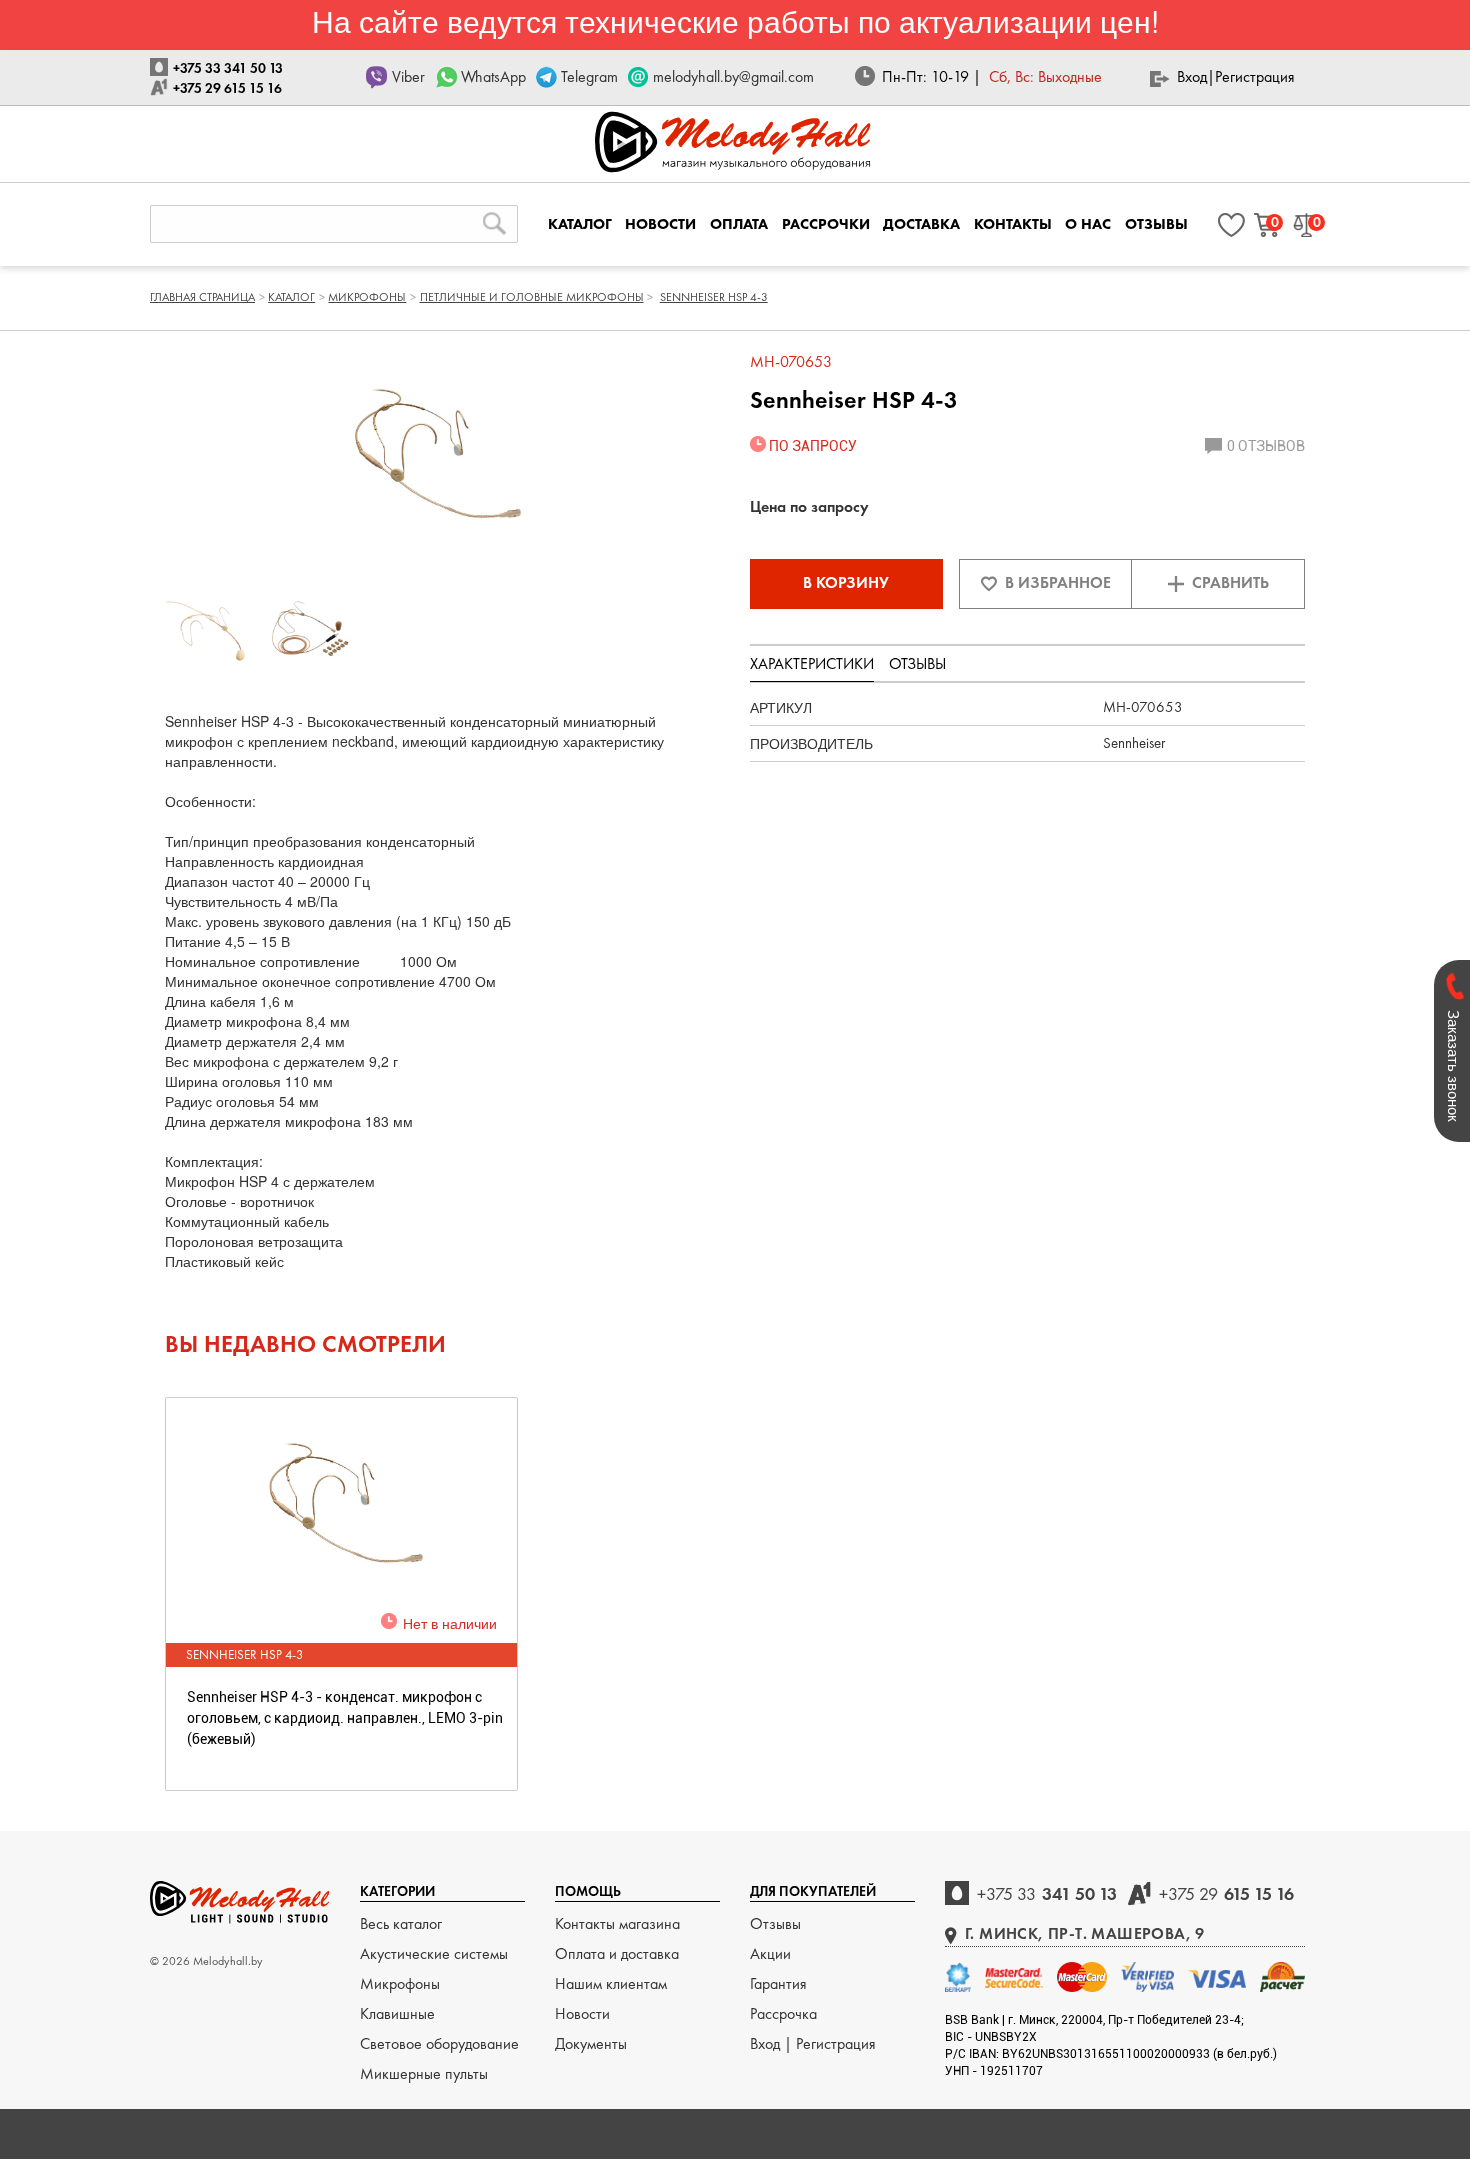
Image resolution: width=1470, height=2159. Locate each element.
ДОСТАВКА (921, 224)
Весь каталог (401, 1923)
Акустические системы (434, 1953)
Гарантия (778, 1983)
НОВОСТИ (660, 224)
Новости (582, 2013)
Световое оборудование (439, 2043)
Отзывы (775, 1923)
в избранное (1058, 582)
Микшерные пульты (424, 2073)
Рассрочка (783, 2013)
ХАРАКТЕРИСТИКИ (812, 663)
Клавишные (397, 2013)
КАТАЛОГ (580, 224)
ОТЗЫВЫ (1156, 224)
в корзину (846, 582)
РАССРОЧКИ (826, 224)
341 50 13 (1047, 1893)
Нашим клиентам (611, 1983)
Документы (591, 2043)
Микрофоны (400, 1983)
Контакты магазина (617, 1923)
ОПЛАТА (739, 224)
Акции (770, 1953)
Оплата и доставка (617, 1953)
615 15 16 (1226, 1893)
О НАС (1088, 224)
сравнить (1230, 582)
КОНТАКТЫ (1013, 224)
